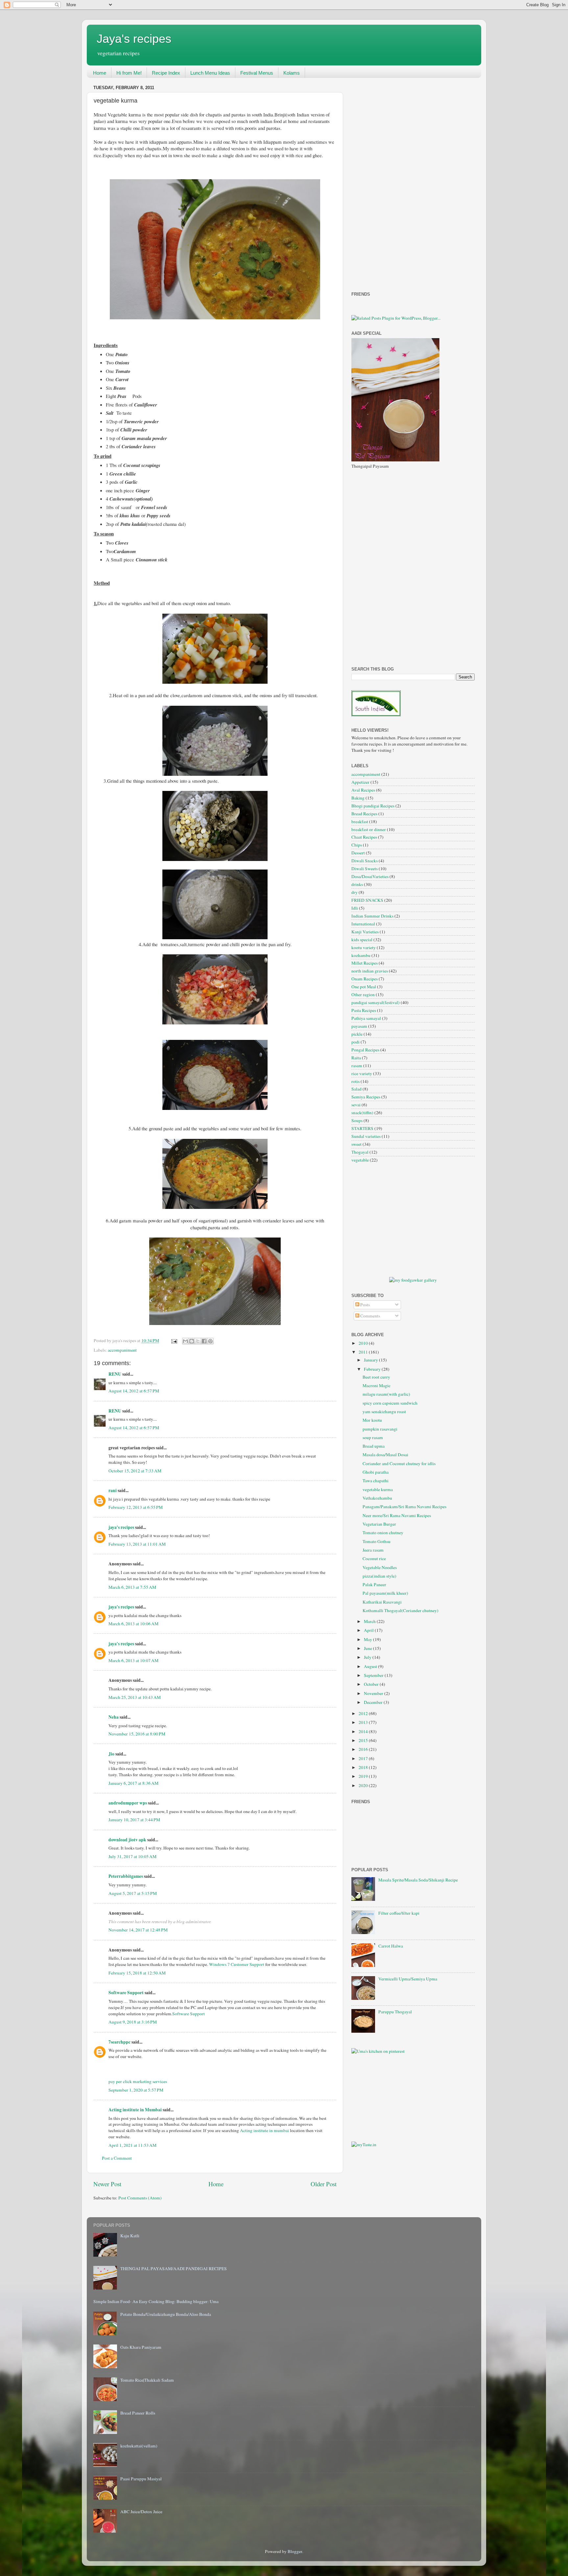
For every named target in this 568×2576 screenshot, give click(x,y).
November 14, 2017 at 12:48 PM (138, 1930)
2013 (364, 1722)
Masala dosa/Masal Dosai (385, 1455)
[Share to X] (198, 1341)
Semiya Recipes (366, 1097)
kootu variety (364, 947)
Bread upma (374, 1446)
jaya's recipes (121, 1527)
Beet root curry (376, 1377)
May (368, 1639)
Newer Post (107, 2184)
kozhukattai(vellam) (139, 2446)
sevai (356, 1105)
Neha (114, 1717)
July (368, 1657)
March (370, 1621)
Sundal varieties (366, 1136)
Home (100, 73)
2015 (364, 1740)
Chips (357, 845)
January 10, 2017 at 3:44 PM (134, 1820)
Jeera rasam (373, 1550)
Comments (370, 1316)
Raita (356, 1058)
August (371, 1666)
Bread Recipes (364, 814)
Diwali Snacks (365, 861)
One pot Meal (364, 987)
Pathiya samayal (366, 1018)
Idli (355, 908)
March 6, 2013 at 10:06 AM (133, 1624)
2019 (364, 1776)
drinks (357, 884)
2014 (364, 1731)
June (368, 1648)
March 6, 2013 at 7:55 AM (132, 1587)
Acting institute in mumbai (264, 2130)
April (369, 1630)
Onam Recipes (365, 979)
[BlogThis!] (192, 1341)
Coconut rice (374, 1558)
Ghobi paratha (376, 1472)
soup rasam (373, 1437)
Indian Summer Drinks (372, 916)
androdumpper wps (128, 1803)
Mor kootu (372, 1420)
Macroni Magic (377, 1386)
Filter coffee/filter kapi (399, 1913)
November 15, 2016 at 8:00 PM (137, 1734)
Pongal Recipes (365, 1050)
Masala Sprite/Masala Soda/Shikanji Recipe (418, 1880)
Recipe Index (166, 73)
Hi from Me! (129, 73)
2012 (364, 1713)
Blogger (295, 2551)
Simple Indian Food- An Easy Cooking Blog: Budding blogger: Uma (156, 2301)
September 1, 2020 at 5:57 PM (136, 2090)
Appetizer (360, 782)
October (372, 1684)
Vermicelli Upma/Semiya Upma (408, 1979)
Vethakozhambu (377, 1498)
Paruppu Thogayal (395, 2012)
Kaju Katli (130, 2236)
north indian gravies (370, 971)
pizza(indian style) (379, 1576)
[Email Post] (174, 1340)
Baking (358, 798)
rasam (357, 1066)
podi (355, 1042)
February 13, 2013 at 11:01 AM (137, 1544)
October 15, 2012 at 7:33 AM (135, 1471)
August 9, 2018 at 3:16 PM (133, 2022)
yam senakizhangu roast (384, 1411)
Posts (365, 1305)
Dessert (358, 853)
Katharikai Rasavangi (382, 1602)
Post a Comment (117, 2158)
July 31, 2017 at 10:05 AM (132, 1856)
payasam (359, 1026)
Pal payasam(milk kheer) (385, 1593)
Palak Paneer (374, 1584)
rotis (355, 1081)
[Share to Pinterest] (210, 1341)
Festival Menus (257, 73)
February (373, 1369)
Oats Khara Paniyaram (141, 2347)
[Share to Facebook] (204, 1341)
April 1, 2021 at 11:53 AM (132, 2145)
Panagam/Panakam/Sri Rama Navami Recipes (404, 1507)
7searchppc (119, 2042)
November (374, 1693)
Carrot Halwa (391, 1946)
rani (113, 1490)
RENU (115, 1374)
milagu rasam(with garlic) (386, 1394)
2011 (364, 1352)
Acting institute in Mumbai (135, 2110)
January (371, 1360)
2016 (364, 1749)
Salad (356, 1089)
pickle (357, 1034)
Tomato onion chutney (383, 1533)
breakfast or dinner (369, 829)
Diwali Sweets (365, 869)
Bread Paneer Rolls (138, 2413)
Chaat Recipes (364, 837)
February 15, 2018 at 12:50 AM (137, 1973)
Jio (111, 1754)
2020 (364, 1785)
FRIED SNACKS (367, 900)
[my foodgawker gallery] (413, 1280)
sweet (356, 1144)
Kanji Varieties (365, 932)
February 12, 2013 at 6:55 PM (136, 1507)
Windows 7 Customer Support (237, 1964)
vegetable (360, 1160)
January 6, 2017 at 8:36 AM (133, 1783)
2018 (364, 1767)
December (374, 1702)
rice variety (362, 1073)
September (374, 1675)
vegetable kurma (378, 1489)
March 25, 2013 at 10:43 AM (135, 1697)
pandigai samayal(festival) (376, 1002)
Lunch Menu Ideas (210, 73)
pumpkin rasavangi (380, 1429)
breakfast (360, 822)
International (363, 924)
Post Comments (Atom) (140, 2198)
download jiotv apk (127, 1840)
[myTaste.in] (364, 2145)
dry (355, 892)
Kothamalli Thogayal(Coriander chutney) (401, 1610)
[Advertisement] (378, 182)
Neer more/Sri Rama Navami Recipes (397, 1515)
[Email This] (185, 1341)
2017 (364, 1758)
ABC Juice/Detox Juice (141, 2512)
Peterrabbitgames (126, 1876)
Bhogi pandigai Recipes (373, 806)
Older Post (324, 2184)
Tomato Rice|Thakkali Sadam (147, 2380)
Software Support (126, 1993)
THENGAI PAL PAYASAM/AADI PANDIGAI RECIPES (174, 2269)
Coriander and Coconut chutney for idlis (399, 1463)
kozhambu (361, 955)
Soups (357, 1120)
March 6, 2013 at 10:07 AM (133, 1660)
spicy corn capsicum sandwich (390, 1403)
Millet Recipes (365, 963)
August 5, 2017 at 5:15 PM (133, 1893)
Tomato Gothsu (377, 1541)
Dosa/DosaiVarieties (370, 876)
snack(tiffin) (362, 1113)
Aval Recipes (363, 790)
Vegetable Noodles (380, 1567)
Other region (363, 994)
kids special (362, 940)
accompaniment (122, 1350)
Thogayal (360, 1152)
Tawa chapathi (376, 1481)
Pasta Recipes (364, 1010)
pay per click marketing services (138, 2081)
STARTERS (362, 1128)
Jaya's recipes (134, 39)
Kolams (292, 73)
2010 (364, 1343)
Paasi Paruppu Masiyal (141, 2479)
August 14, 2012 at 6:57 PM (134, 1391)
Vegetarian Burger (379, 1524)
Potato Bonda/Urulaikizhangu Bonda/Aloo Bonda (166, 2314)
